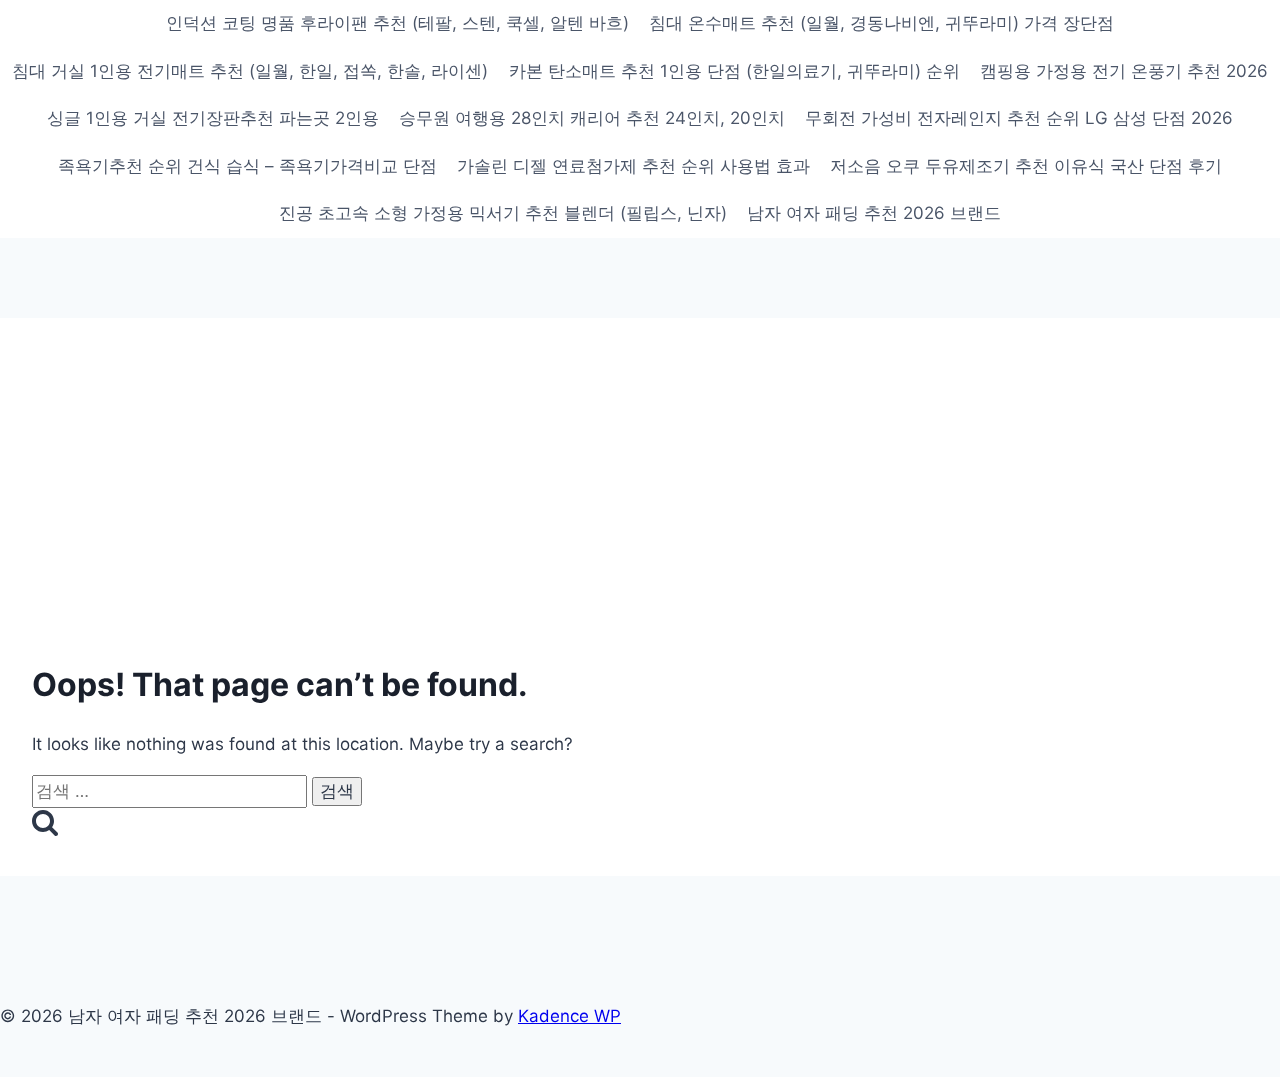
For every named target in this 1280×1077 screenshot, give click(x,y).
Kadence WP (569, 1016)
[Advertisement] (640, 500)
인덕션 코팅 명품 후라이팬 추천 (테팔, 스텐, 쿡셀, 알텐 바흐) (397, 23)
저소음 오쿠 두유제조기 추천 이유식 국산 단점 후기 (1026, 166)
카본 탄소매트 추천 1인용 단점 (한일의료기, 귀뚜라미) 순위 (734, 71)
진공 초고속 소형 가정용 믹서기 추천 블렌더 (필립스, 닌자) (503, 213)
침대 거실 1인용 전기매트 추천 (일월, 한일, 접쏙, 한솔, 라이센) (250, 71)
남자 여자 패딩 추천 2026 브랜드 (874, 213)
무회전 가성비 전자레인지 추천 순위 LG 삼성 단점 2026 (1019, 118)
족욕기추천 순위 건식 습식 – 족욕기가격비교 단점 (247, 166)
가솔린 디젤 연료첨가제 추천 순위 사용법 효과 (633, 166)
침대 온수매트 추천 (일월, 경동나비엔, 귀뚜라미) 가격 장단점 (881, 23)
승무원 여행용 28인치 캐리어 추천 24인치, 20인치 (592, 118)
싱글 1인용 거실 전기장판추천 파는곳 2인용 (213, 118)
